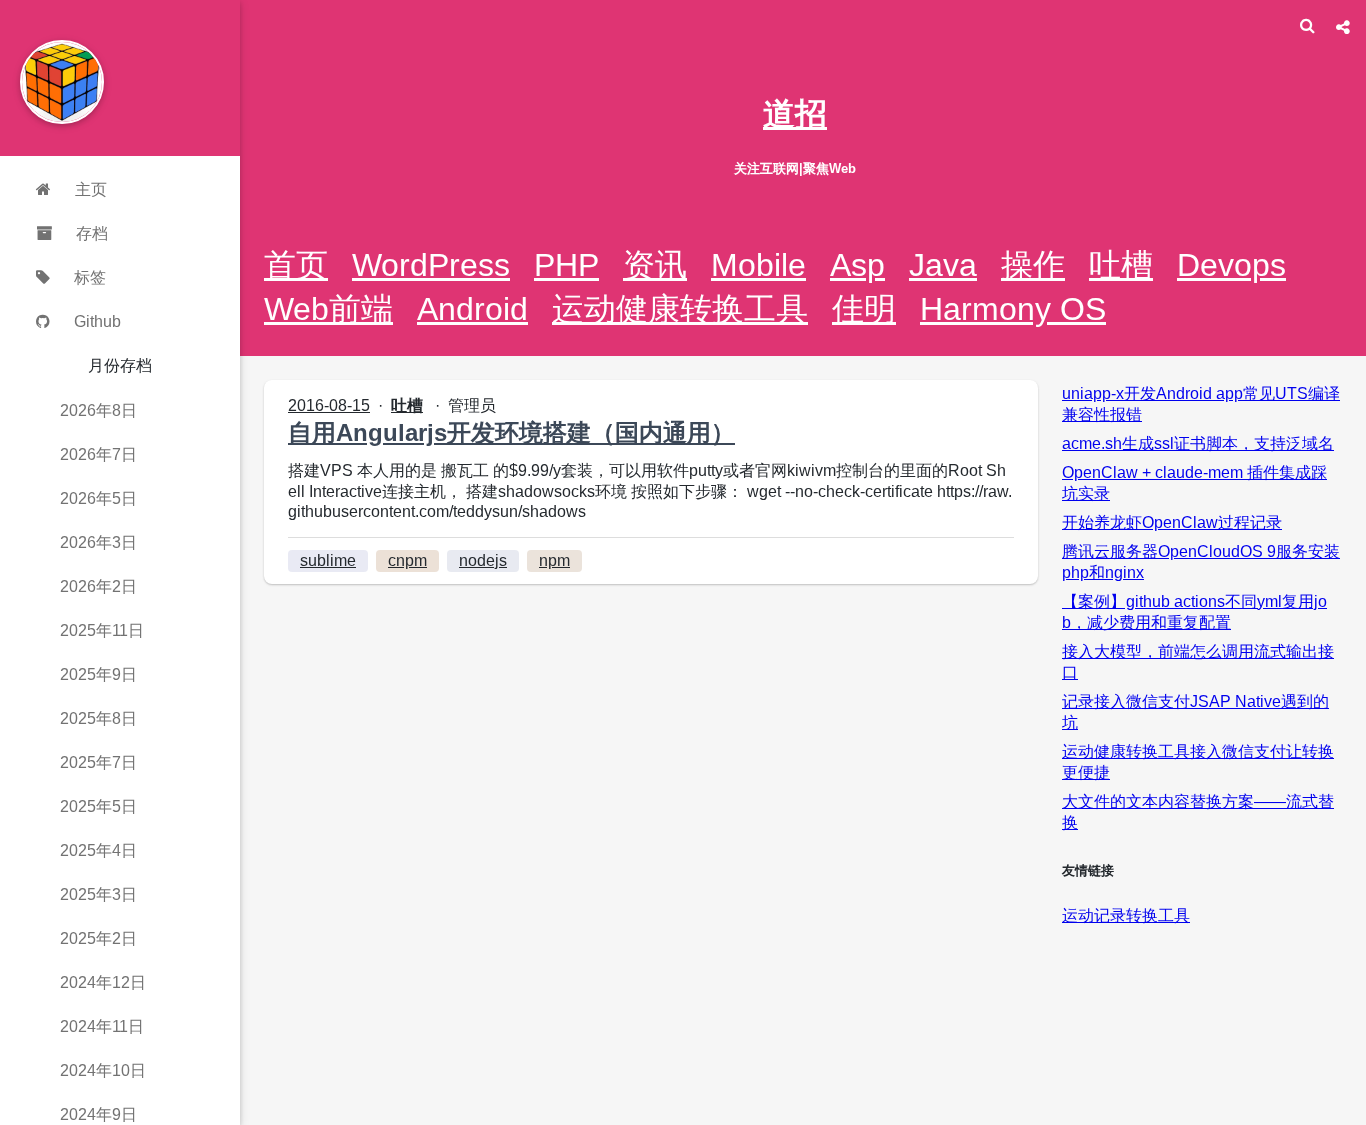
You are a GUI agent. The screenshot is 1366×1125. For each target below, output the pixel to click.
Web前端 (328, 309)
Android (472, 309)
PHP (566, 265)
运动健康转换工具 (680, 309)
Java (943, 265)
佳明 (864, 309)
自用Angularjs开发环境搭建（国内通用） (511, 432)
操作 (1033, 265)
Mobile (758, 265)
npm (554, 560)
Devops (1231, 265)
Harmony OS (1013, 309)
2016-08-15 (329, 405)
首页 (296, 265)
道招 (795, 114)
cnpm (407, 560)
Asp (857, 265)
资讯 (655, 265)
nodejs (483, 560)
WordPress (431, 265)
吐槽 (1121, 265)
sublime (328, 560)
